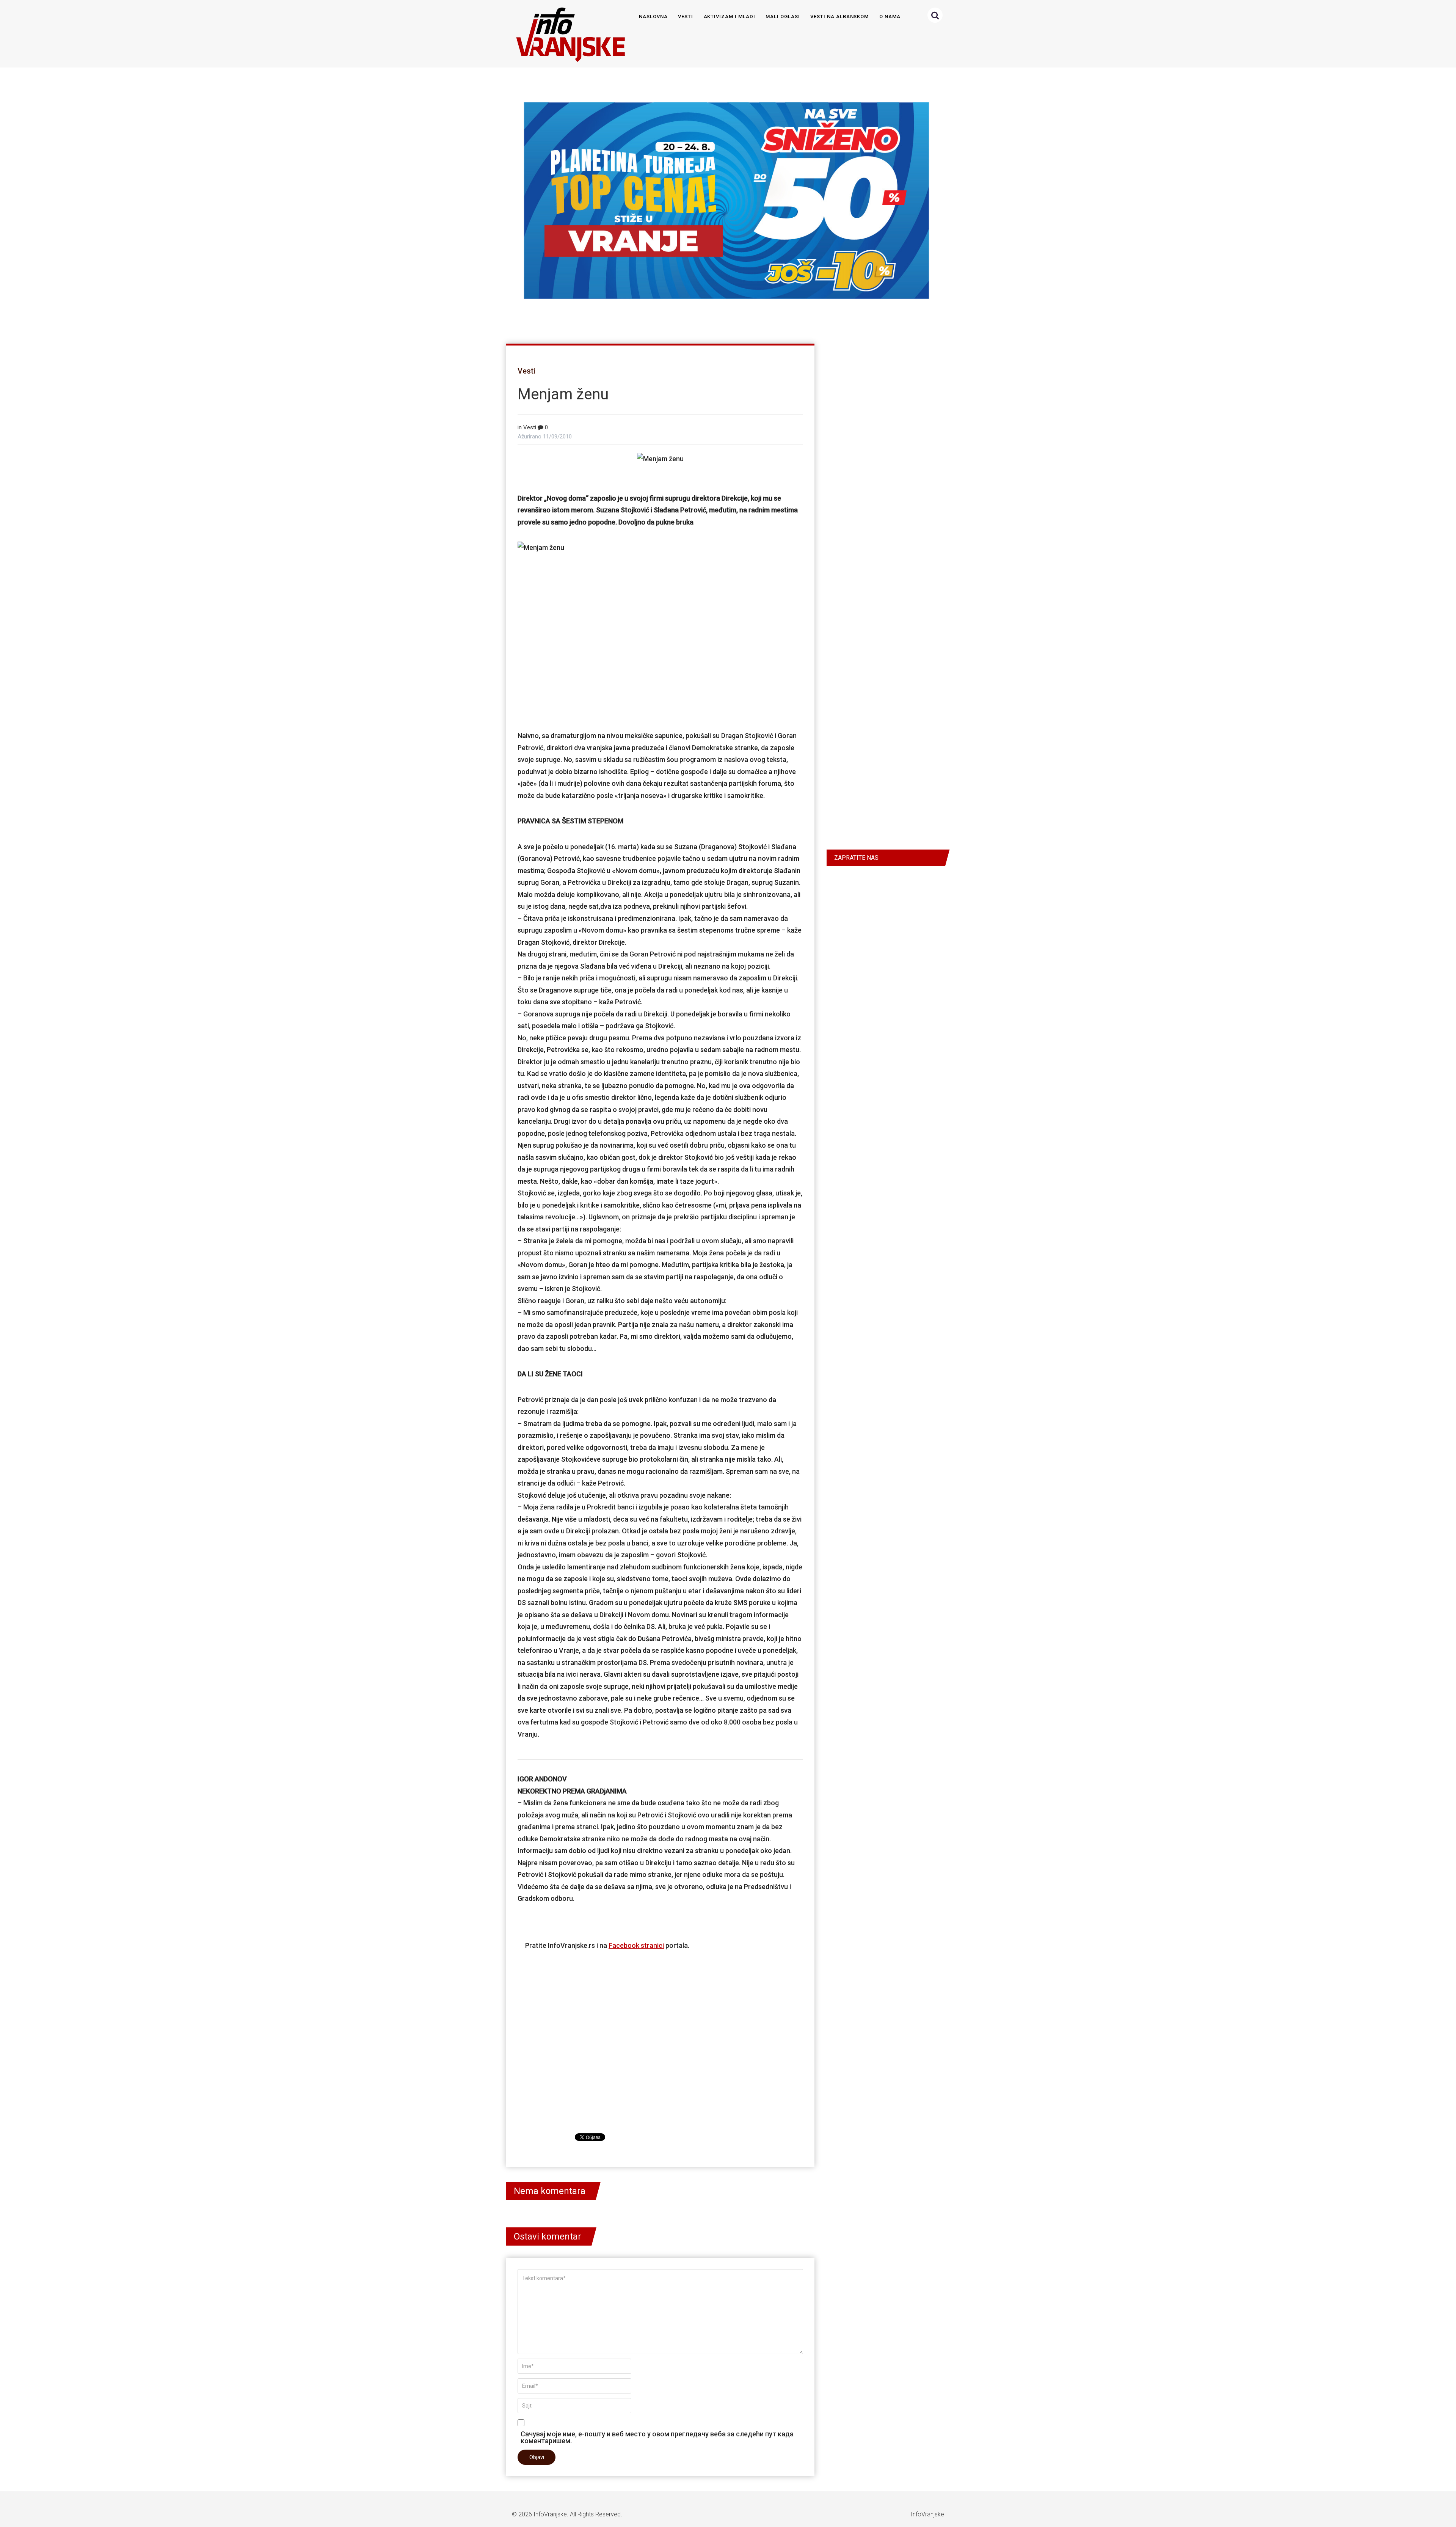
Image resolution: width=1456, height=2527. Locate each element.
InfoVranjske (550, 2514)
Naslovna (653, 16)
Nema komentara (550, 2191)
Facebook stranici (636, 1945)
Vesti (686, 16)
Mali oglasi (783, 16)
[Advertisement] (660, 642)
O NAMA (890, 16)
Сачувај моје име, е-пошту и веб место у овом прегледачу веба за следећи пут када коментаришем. (657, 2437)
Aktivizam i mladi (730, 16)
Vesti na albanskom (839, 16)
